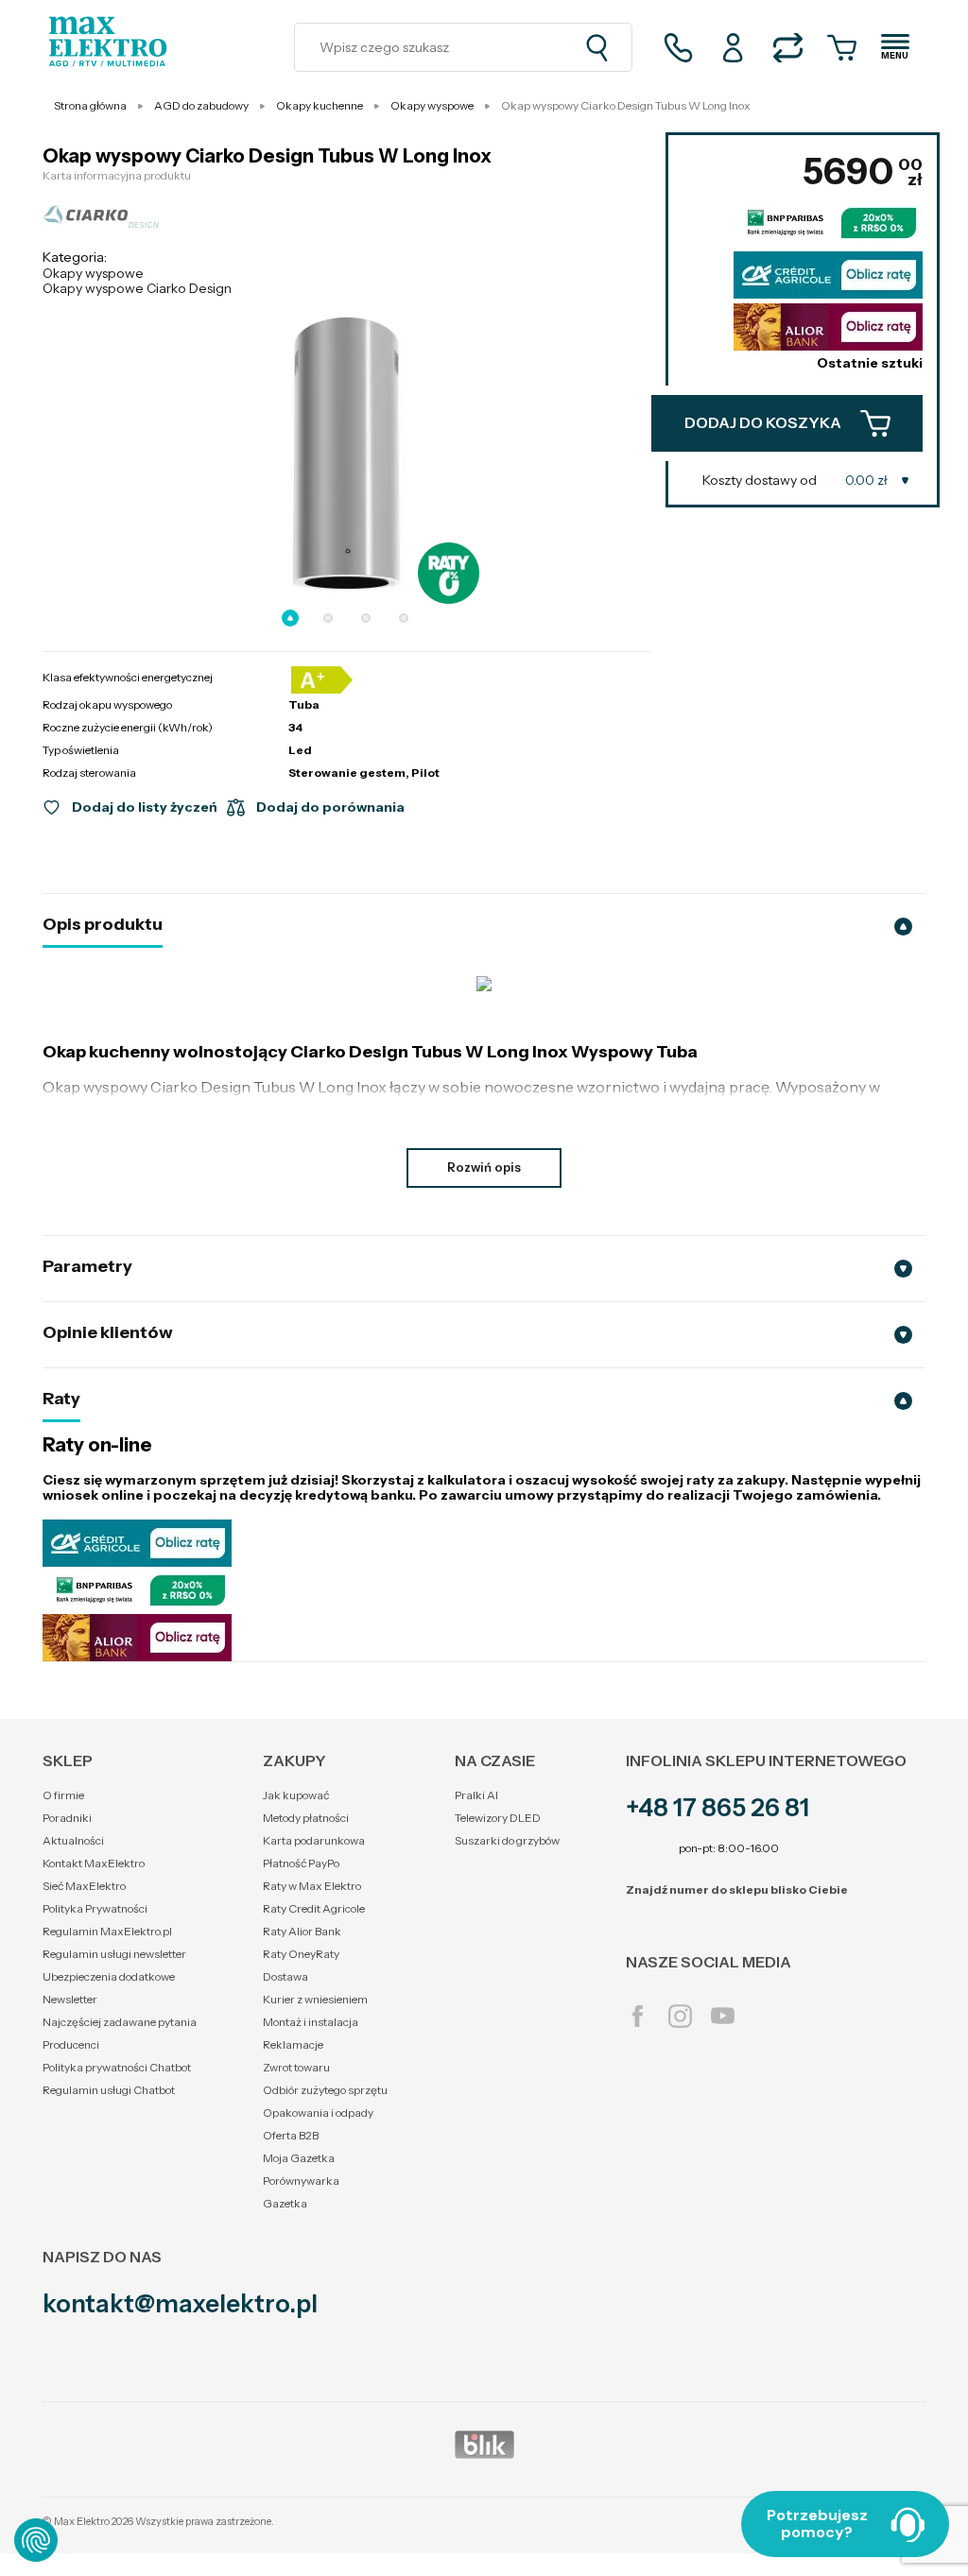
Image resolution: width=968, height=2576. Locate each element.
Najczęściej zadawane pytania (120, 2022)
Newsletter (70, 1999)
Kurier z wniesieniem (315, 1999)
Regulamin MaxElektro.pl (107, 1931)
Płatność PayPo (301, 1863)
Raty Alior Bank (302, 1931)
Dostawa (285, 1976)
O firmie (63, 1795)
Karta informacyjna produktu (117, 175)
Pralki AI (476, 1795)
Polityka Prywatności (95, 1908)
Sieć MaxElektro (84, 1886)
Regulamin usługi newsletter (114, 1954)
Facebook (638, 2016)
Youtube (723, 2016)
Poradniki (67, 1818)
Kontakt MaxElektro (94, 1863)
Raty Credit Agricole (314, 1908)
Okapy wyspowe (93, 273)
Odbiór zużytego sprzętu (325, 2090)
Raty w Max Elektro (312, 1886)
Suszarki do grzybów (507, 1840)
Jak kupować (296, 1795)
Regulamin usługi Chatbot (109, 2090)
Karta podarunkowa (314, 1840)
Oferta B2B (291, 2135)
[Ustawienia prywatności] (36, 2540)
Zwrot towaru (296, 2067)
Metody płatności (306, 1818)
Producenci (71, 2044)
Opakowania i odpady (318, 2112)
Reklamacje (293, 2044)
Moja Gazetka (299, 2158)
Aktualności (73, 1840)
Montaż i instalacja (311, 2022)
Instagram (680, 2016)
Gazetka (285, 2203)
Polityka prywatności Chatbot (117, 2067)
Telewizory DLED (498, 1818)
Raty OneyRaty (301, 1954)
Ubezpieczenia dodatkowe (109, 1976)
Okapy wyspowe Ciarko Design (137, 288)
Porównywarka (301, 2181)
